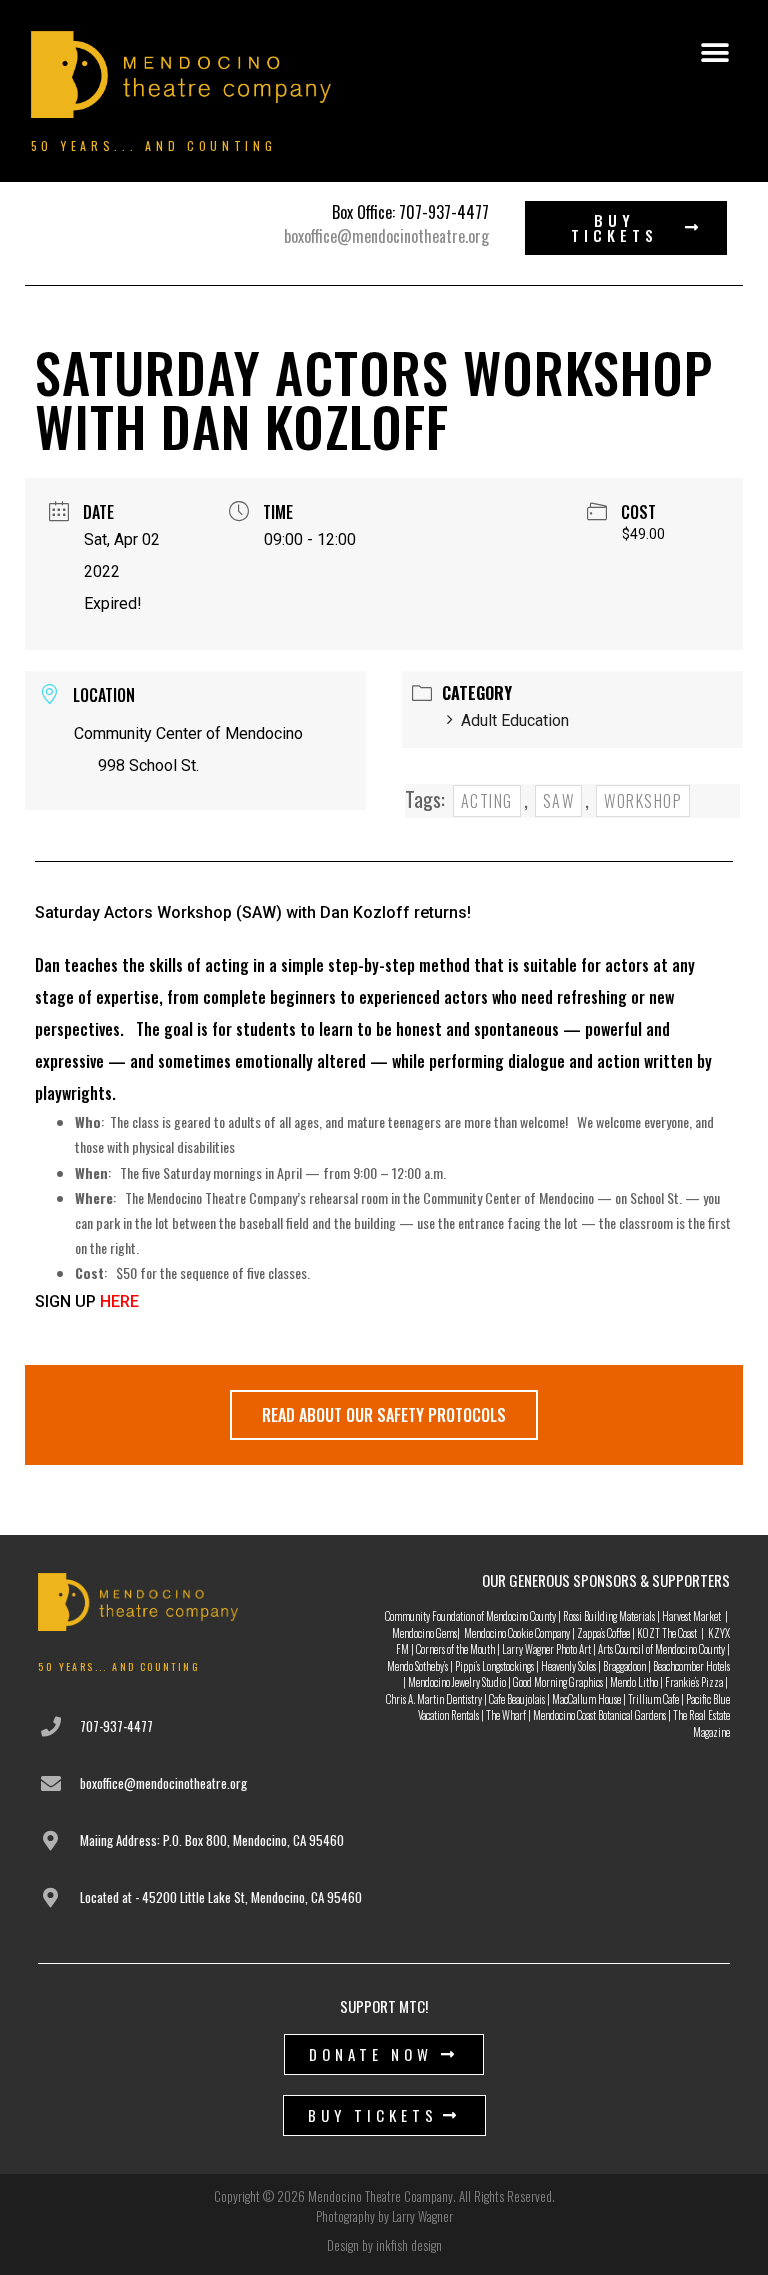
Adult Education (515, 720)
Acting (487, 801)
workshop (643, 801)
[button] (714, 53)
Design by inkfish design (384, 2245)
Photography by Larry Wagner (384, 2216)
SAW (559, 801)
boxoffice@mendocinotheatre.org (386, 236)
